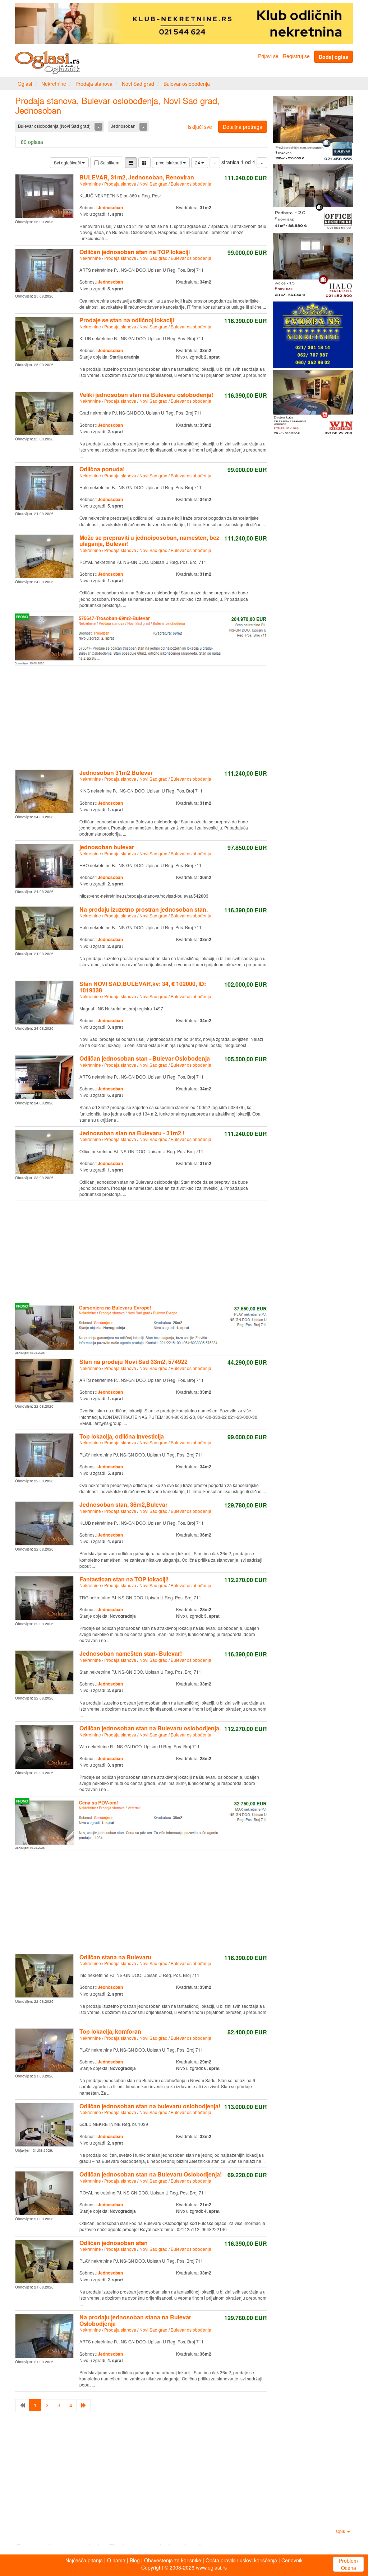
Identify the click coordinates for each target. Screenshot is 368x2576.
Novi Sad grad (138, 84)
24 (198, 162)
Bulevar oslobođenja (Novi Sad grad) (55, 126)
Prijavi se (268, 56)
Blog (135, 2560)
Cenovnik (292, 2560)
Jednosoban (124, 126)
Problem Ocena (348, 2564)
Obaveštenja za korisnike (173, 2560)
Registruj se (296, 56)
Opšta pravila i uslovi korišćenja (241, 2560)
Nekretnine (54, 84)
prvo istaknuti (169, 162)
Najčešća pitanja (84, 2560)
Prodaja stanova (94, 84)
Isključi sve (200, 127)
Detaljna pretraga (243, 127)
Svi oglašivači (68, 162)
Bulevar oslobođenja (187, 84)
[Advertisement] (141, 716)
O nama (116, 2560)
